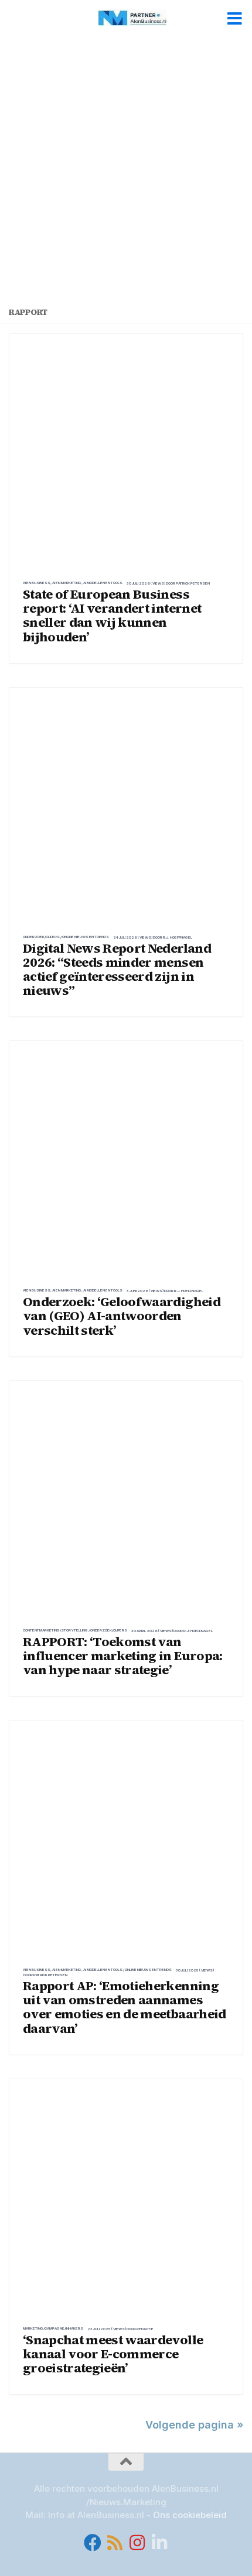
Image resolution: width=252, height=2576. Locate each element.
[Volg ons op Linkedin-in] (159, 2543)
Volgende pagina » (194, 2425)
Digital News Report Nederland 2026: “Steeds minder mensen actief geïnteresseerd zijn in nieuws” (117, 969)
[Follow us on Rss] (115, 2543)
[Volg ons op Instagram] (137, 2543)
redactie (145, 2329)
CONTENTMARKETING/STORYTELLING (55, 1630)
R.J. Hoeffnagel (178, 937)
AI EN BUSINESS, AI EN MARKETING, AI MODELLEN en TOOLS (73, 583)
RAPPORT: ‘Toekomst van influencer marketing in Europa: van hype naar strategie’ (123, 1655)
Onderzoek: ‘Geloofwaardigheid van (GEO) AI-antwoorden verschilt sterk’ (122, 1316)
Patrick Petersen (193, 583)
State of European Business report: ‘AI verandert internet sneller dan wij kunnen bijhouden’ (112, 615)
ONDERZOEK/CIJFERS (41, 937)
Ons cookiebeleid (190, 2515)
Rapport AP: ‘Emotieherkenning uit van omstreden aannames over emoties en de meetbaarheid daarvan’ (125, 2007)
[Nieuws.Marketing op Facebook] (93, 2543)
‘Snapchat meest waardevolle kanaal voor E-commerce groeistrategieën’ (113, 2354)
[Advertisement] (126, 176)
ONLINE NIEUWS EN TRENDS (86, 937)
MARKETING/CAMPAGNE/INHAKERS (53, 2328)
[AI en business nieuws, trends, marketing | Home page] (144, 18)
